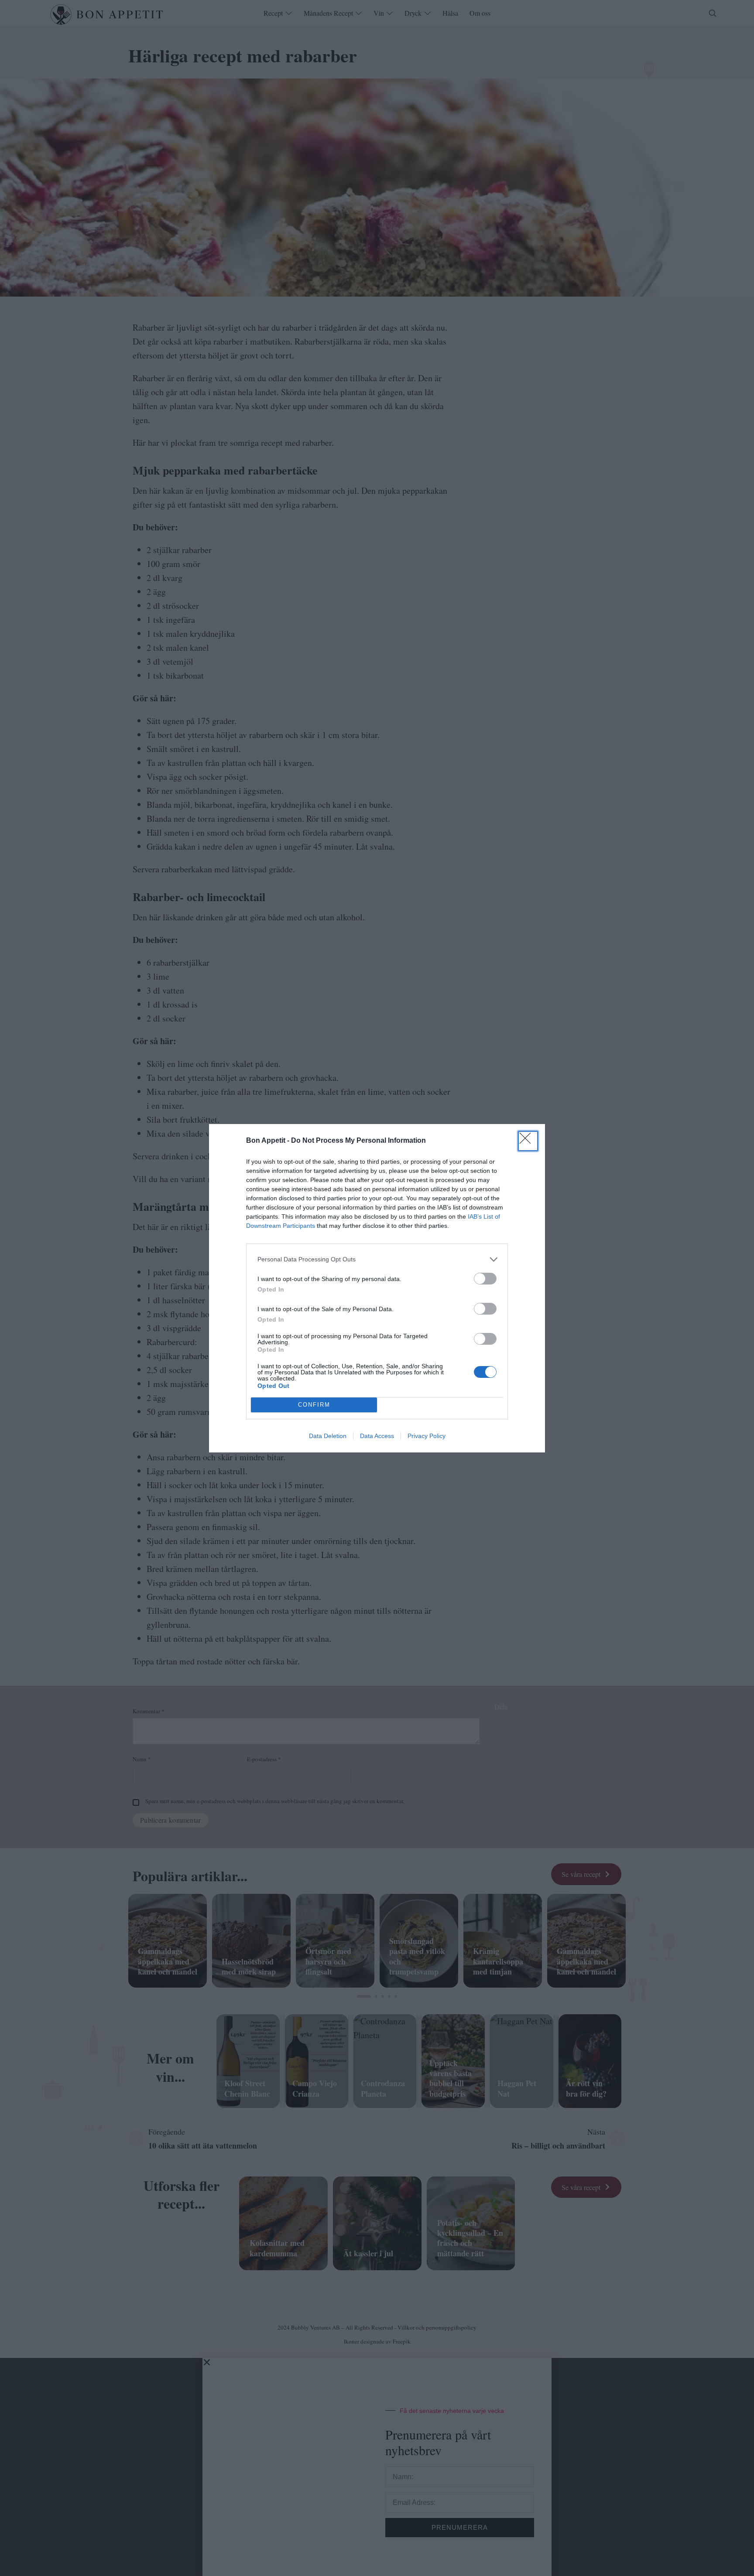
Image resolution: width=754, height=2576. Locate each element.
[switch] (485, 1279)
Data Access (377, 1436)
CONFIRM (314, 1405)
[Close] (528, 1141)
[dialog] (377, 1288)
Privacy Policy (427, 1436)
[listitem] (377, 1259)
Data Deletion (328, 1436)
